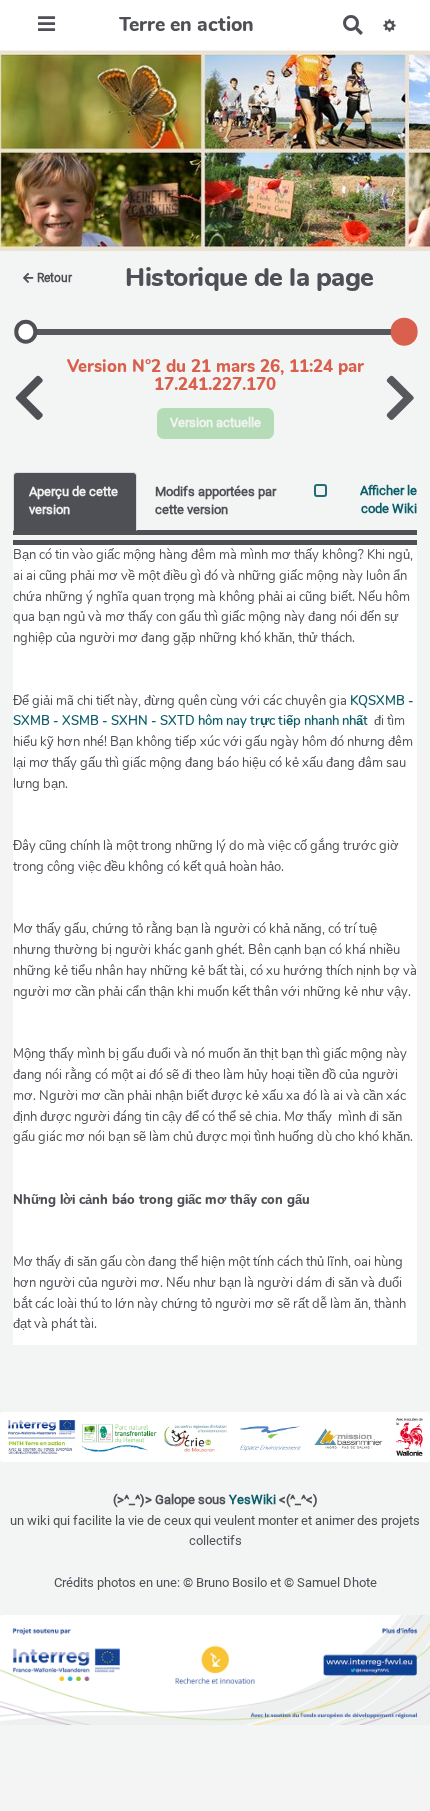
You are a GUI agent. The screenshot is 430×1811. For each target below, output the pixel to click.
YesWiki (252, 1499)
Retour (54, 278)
